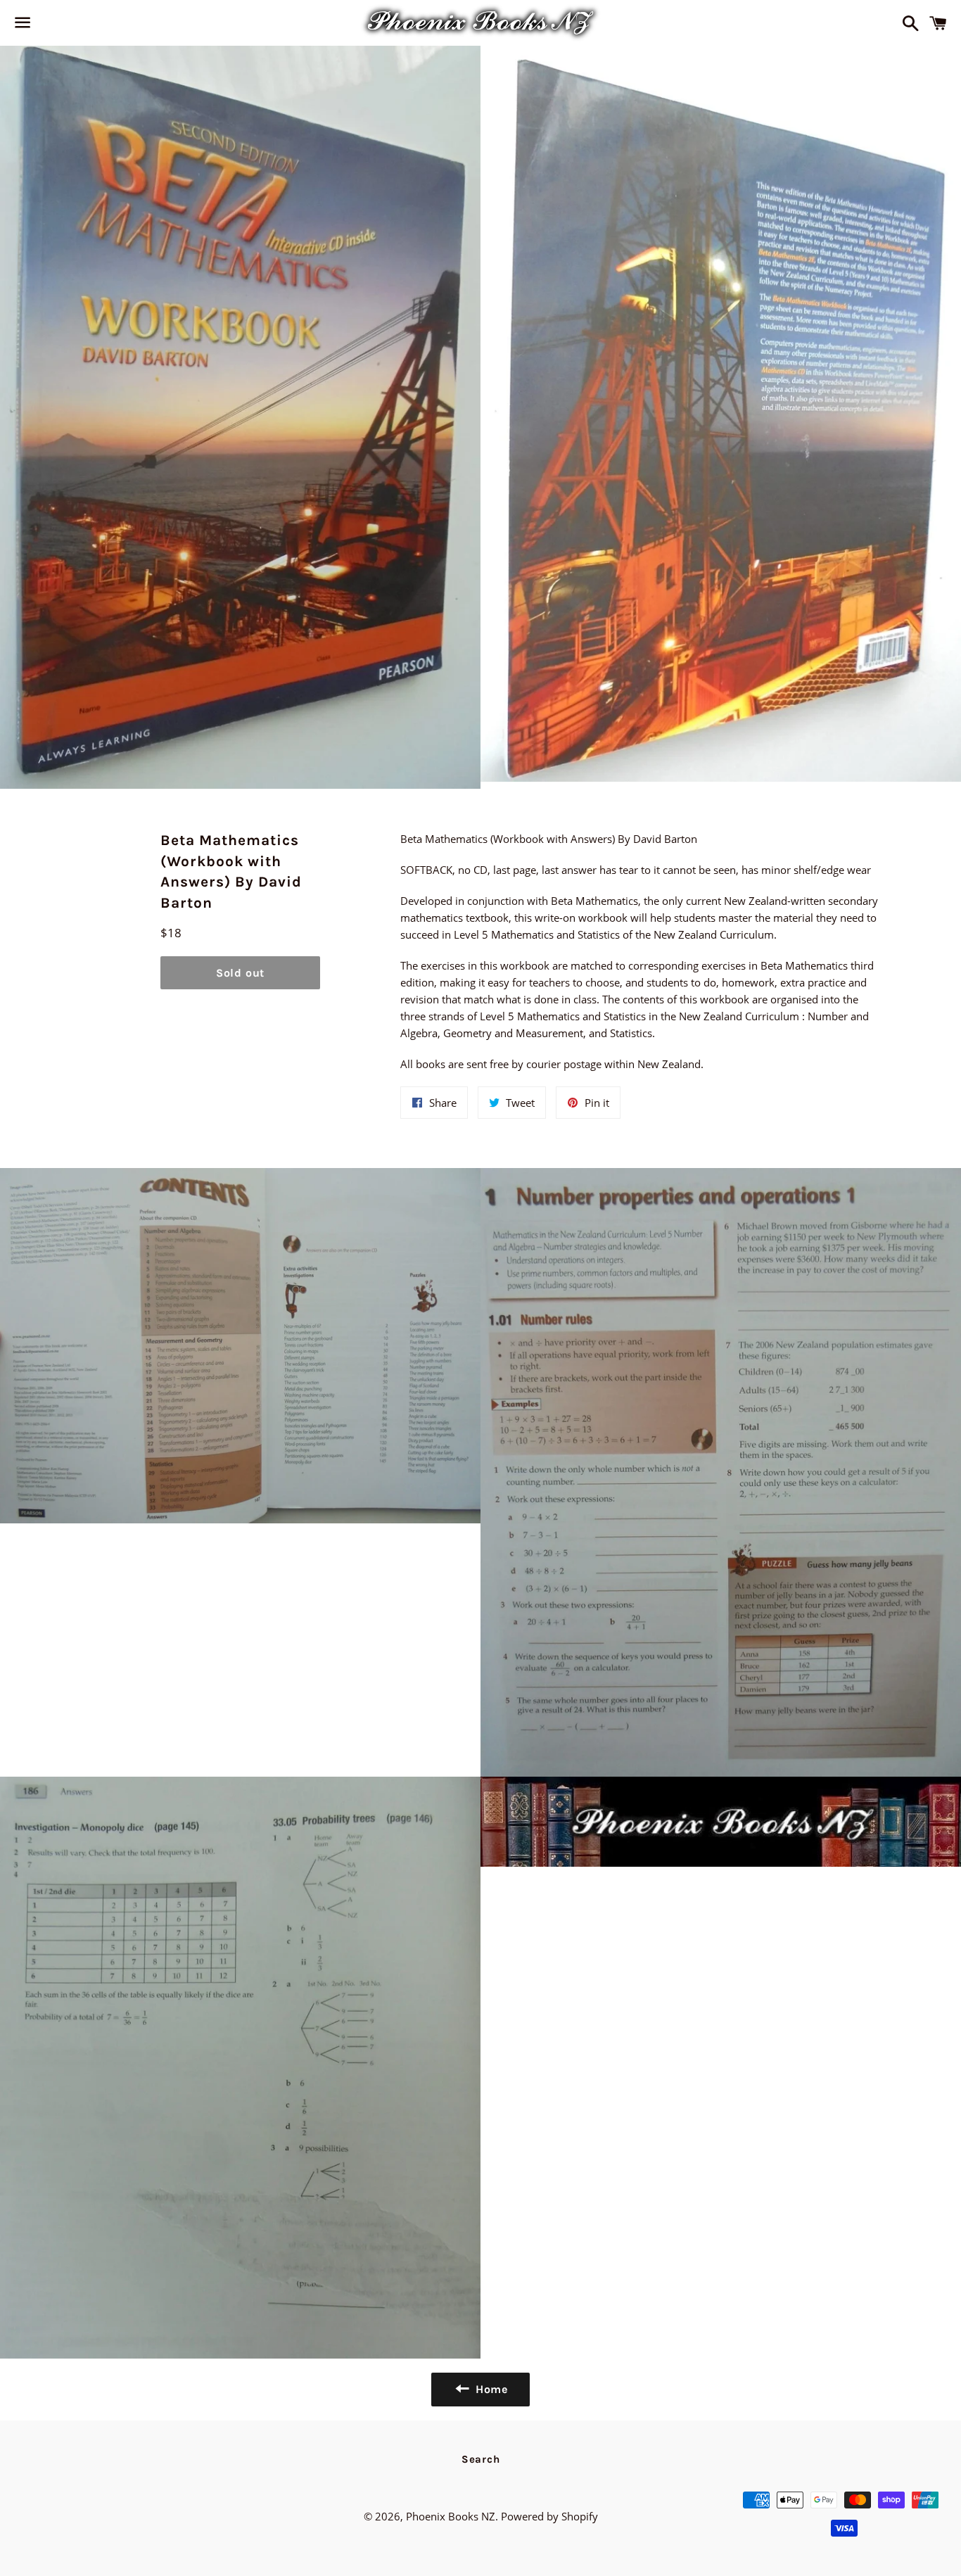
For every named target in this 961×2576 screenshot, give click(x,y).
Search (481, 2459)
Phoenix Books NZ (451, 2516)
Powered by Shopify (549, 2516)
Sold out (240, 973)
